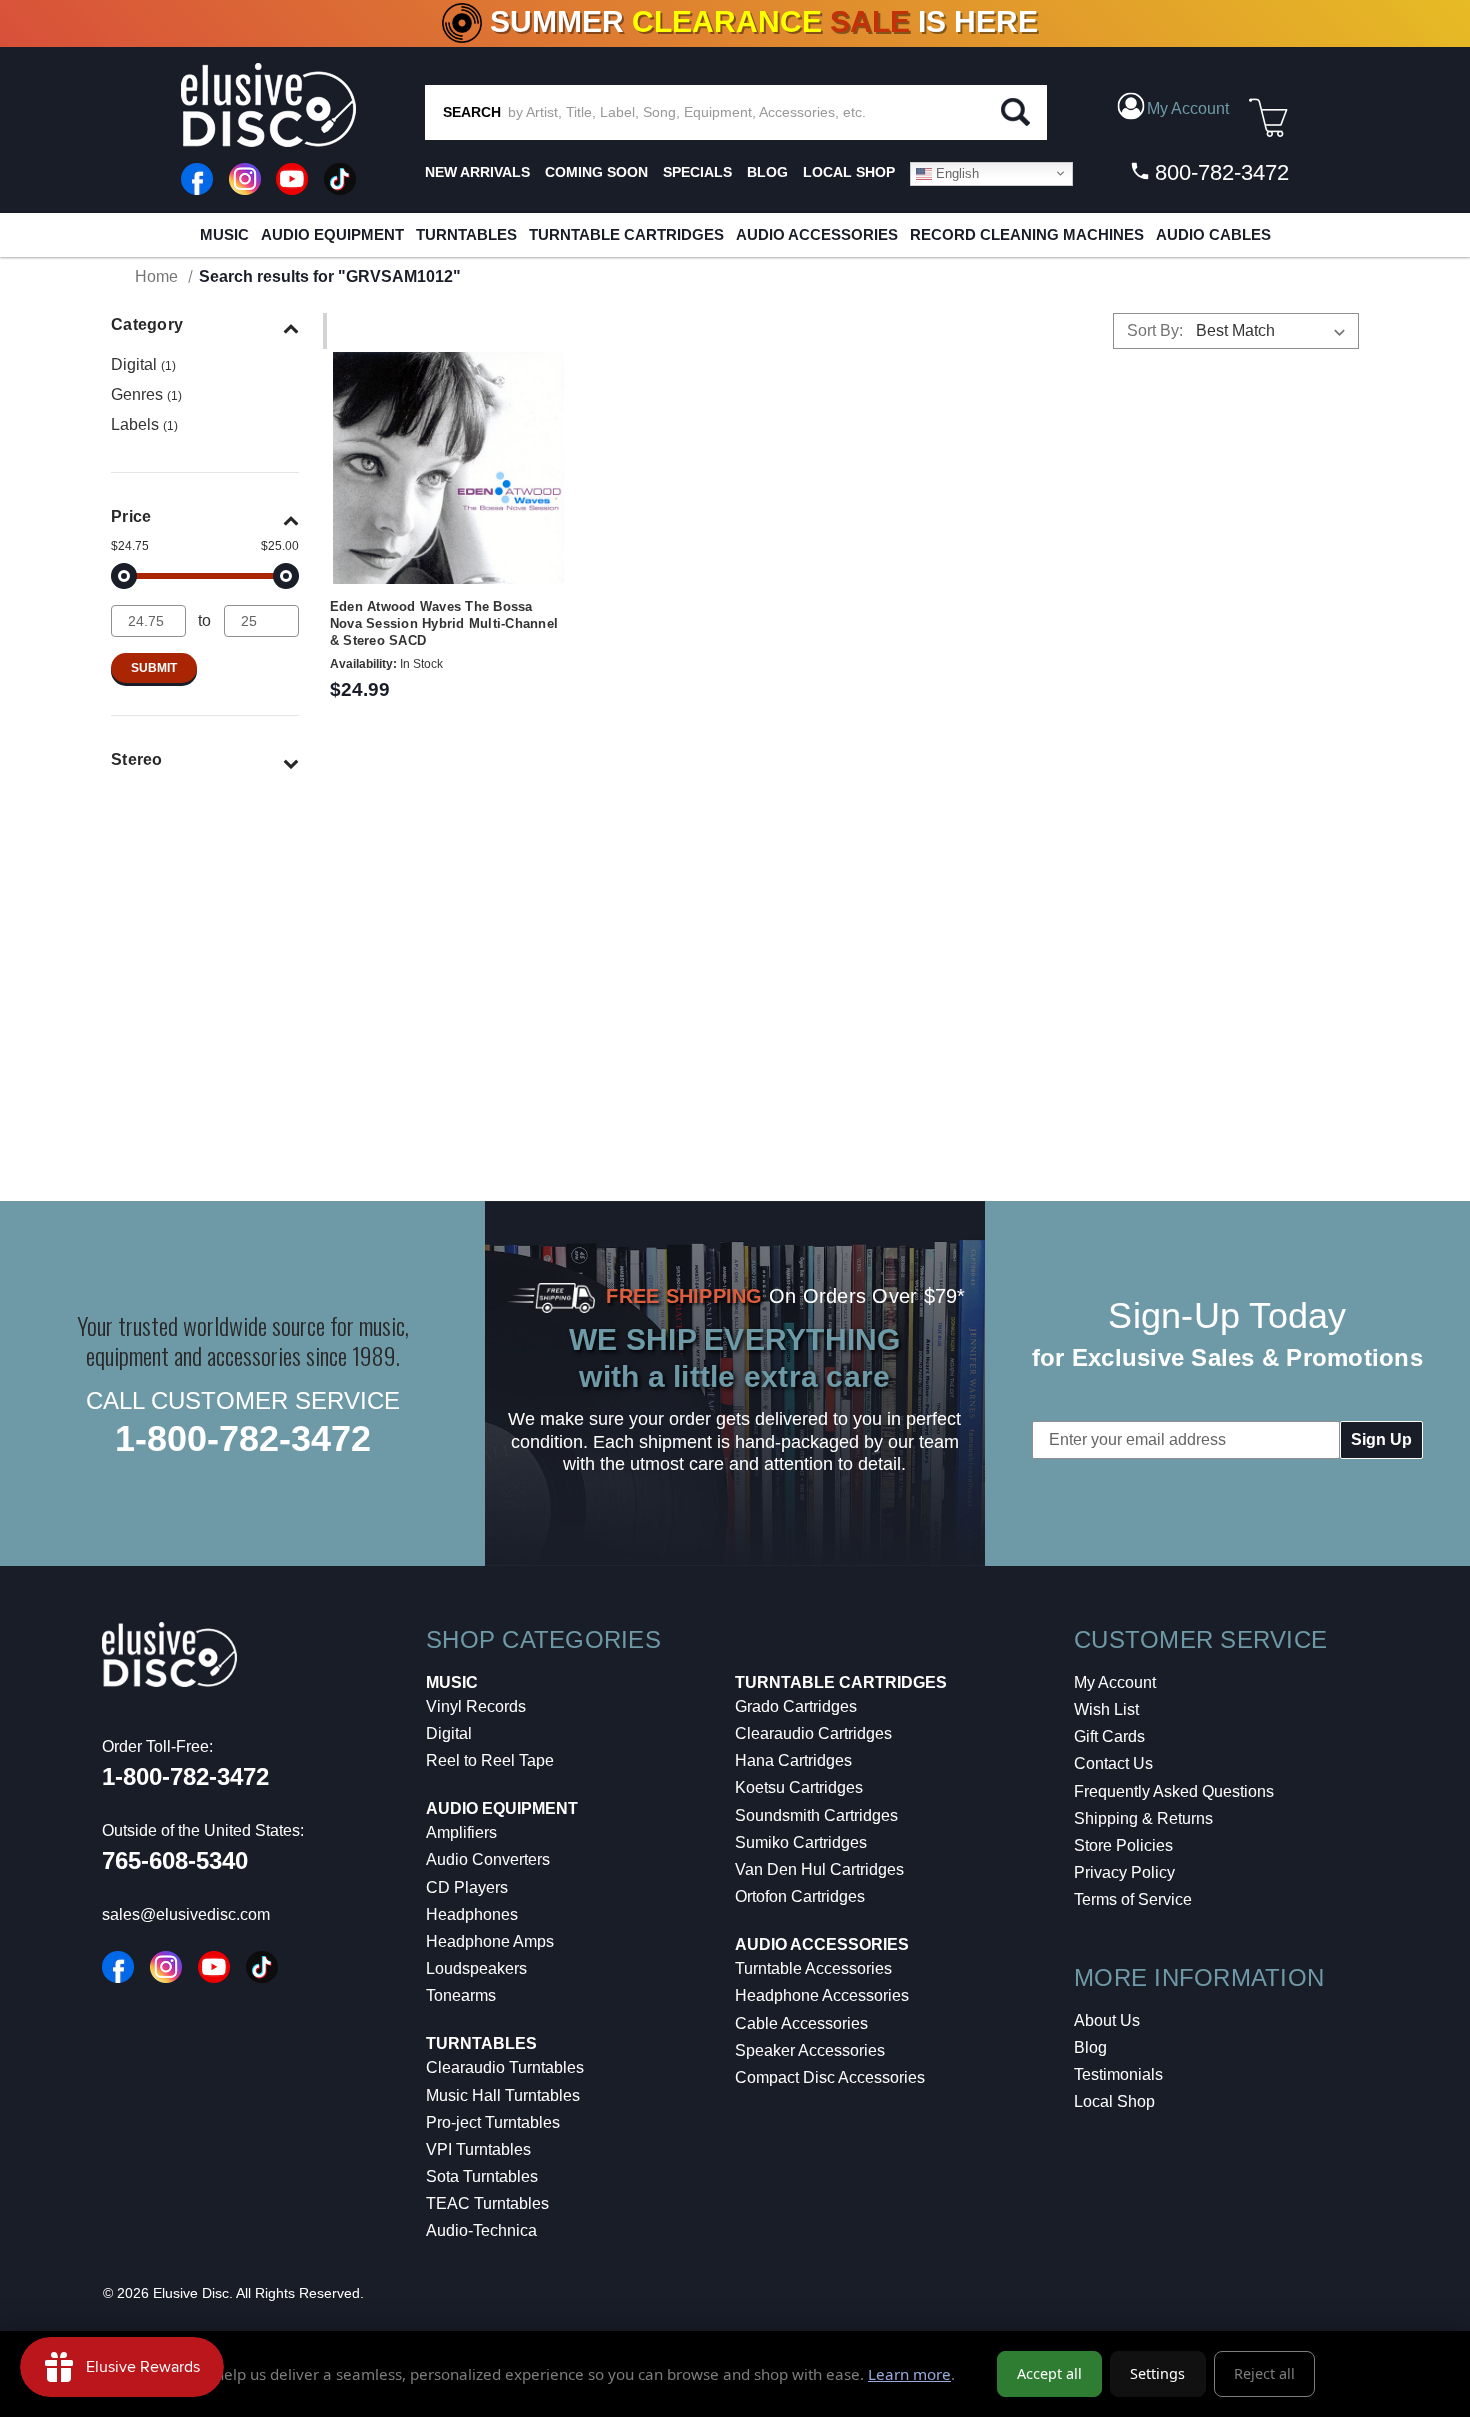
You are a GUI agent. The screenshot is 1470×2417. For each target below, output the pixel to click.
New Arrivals (477, 172)
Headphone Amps (490, 1941)
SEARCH (472, 112)
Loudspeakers (476, 1968)
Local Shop (1114, 2101)
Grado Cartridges (796, 1706)
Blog (1090, 2047)
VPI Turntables (478, 2149)
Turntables (466, 234)
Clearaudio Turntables (505, 2067)
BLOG (767, 172)
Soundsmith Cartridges (816, 1815)
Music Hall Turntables (503, 2095)
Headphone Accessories (822, 1995)
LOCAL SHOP (849, 172)
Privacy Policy (1124, 1872)
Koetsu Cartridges (799, 1787)
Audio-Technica (481, 2230)
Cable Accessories (801, 2023)
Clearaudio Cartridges (813, 1733)
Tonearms (461, 1995)
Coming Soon (596, 172)
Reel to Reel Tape (490, 1760)
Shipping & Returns (1143, 1818)
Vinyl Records (476, 1706)
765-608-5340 (175, 1860)
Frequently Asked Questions (1174, 1791)
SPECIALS (697, 172)
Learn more (909, 2374)
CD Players (467, 1887)
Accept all (1049, 2373)
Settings (1157, 2373)
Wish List (1106, 1709)
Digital (143, 364)
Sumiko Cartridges (801, 1842)
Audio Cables (1213, 234)
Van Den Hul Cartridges (819, 1869)
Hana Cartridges (793, 1760)
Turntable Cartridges (626, 234)
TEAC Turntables (487, 2203)
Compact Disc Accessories (830, 2077)
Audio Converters (488, 1859)
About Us (1107, 2020)
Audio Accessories (817, 234)
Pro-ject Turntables (493, 2122)
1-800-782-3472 (243, 1438)
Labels (144, 424)
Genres (146, 394)
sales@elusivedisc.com (186, 1914)
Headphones (472, 1914)
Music (224, 234)
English (955, 172)
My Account (1115, 1682)
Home (156, 276)
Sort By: (1155, 330)
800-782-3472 (1219, 172)
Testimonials (1118, 2074)
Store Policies (1123, 1845)
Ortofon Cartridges (800, 1896)
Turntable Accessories (813, 1968)
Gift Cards (1109, 1736)
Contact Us (1113, 1763)
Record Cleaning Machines (1027, 234)
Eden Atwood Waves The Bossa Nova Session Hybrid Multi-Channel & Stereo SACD (444, 623)
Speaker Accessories (810, 2050)
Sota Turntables (482, 2176)
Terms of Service (1133, 1899)
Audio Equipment (332, 234)
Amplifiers (461, 1832)
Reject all (1264, 2373)
